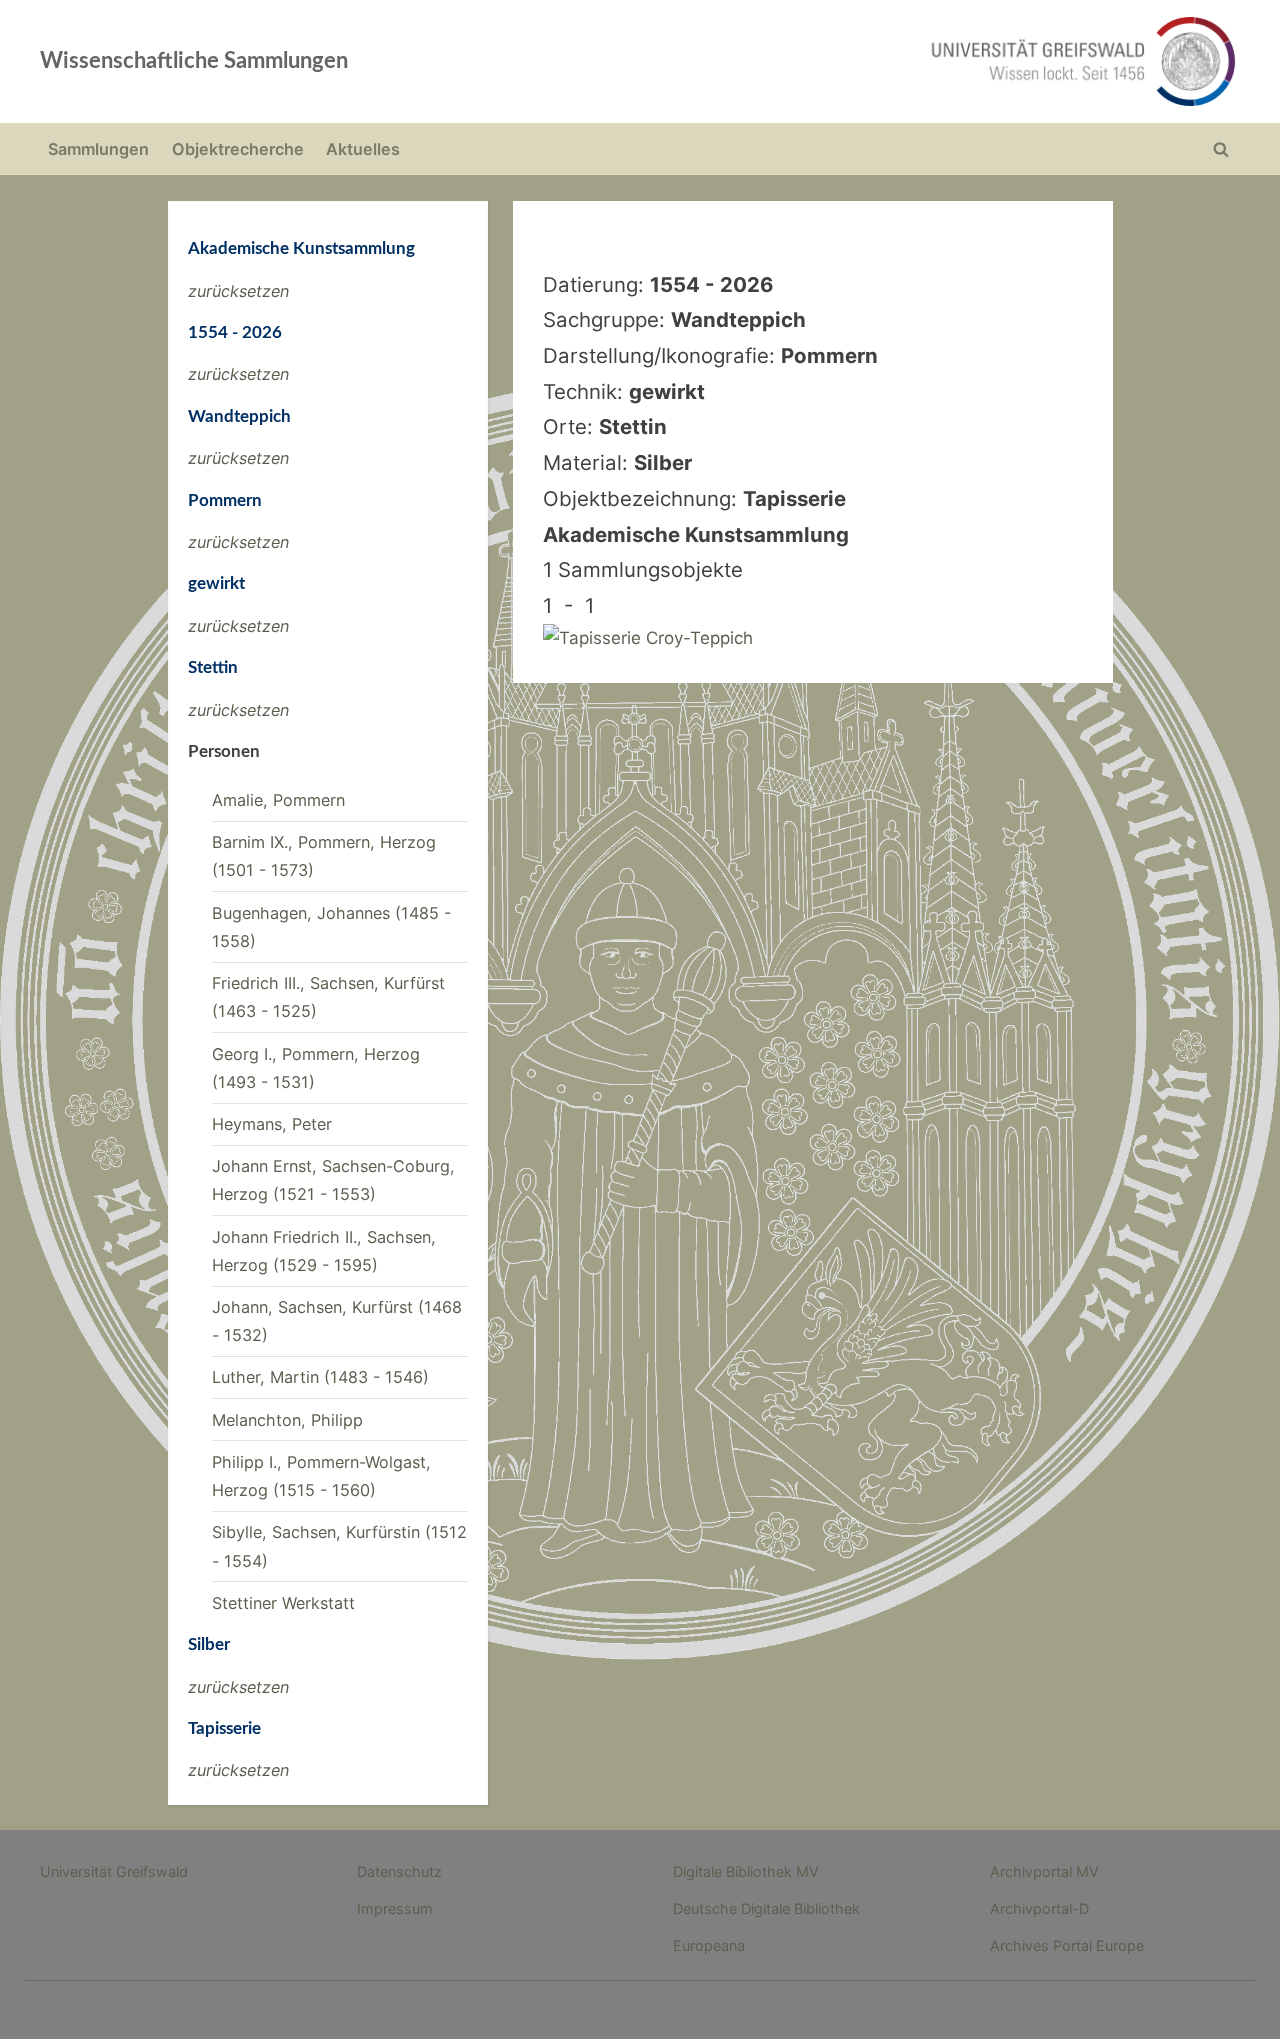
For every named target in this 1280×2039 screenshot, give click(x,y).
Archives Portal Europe (1067, 1945)
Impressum (395, 1908)
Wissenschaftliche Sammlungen (194, 61)
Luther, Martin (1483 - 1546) (320, 1377)
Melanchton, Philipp (287, 1420)
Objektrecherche (238, 149)
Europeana (709, 1945)
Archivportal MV (1044, 1871)
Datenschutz (399, 1871)
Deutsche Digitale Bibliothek (766, 1908)
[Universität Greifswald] (880, 61)
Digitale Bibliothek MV (746, 1871)
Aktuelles (363, 149)
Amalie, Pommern (278, 800)
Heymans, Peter (272, 1124)
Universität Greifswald (114, 1871)
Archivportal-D (1039, 1908)
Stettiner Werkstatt (283, 1603)
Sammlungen (98, 149)
